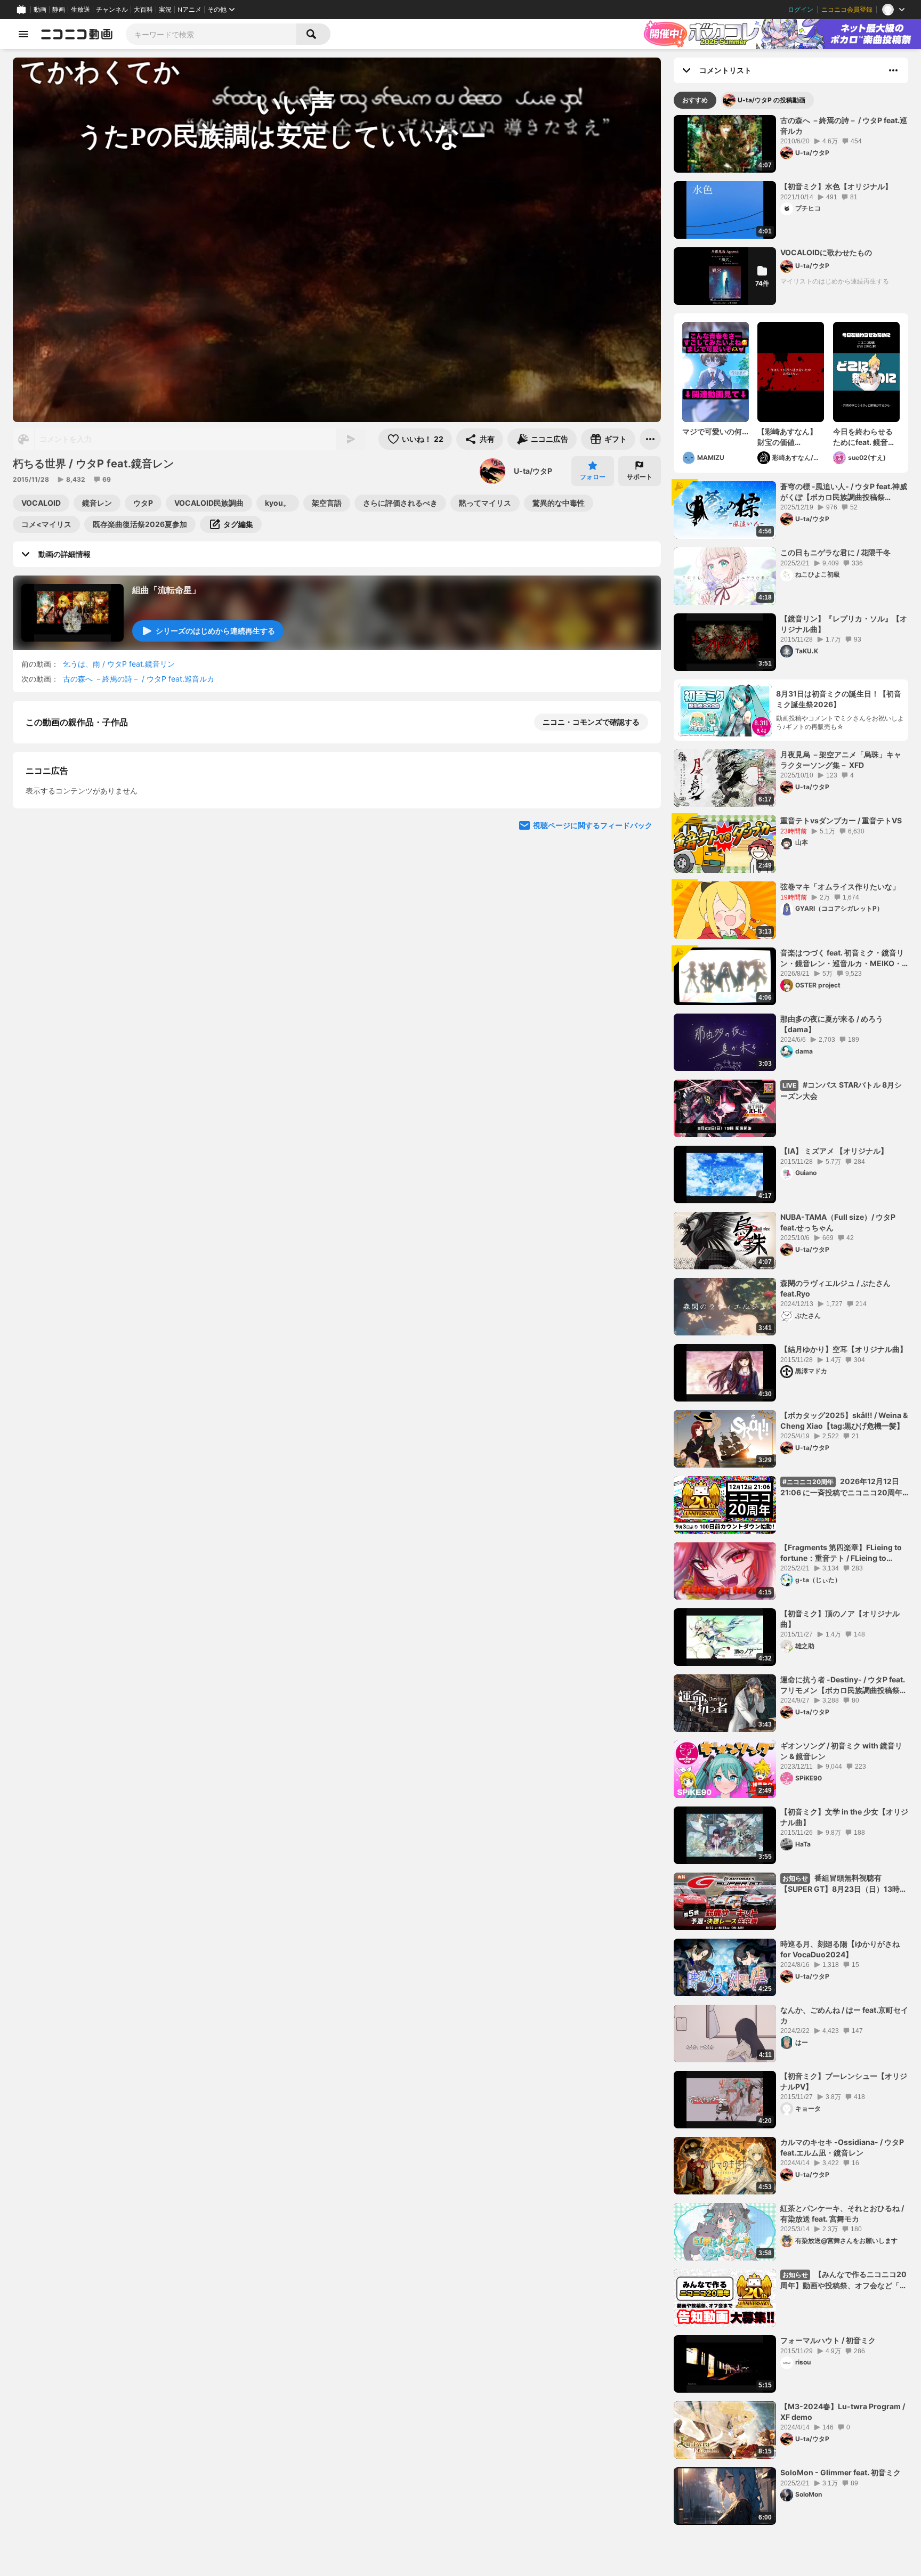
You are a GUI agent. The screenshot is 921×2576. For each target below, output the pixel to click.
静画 (59, 10)
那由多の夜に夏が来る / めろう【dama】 (832, 1024)
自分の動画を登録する (86, 904)
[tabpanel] (791, 1320)
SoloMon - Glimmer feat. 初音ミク (841, 2472)
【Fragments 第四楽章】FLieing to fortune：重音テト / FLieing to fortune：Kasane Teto (841, 1553)
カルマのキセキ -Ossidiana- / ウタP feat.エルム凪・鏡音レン (842, 2147)
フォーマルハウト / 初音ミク (828, 2340)
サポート (640, 477)
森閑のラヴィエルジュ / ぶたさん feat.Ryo (835, 1288)
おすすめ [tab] (695, 100)
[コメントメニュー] (893, 70)
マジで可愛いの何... (715, 431)
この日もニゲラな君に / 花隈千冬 (835, 552)
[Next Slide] (640, 1003)
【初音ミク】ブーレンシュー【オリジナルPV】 (844, 2081)
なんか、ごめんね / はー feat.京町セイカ (844, 2015)
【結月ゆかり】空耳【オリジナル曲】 (844, 1349)
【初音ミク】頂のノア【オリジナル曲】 (840, 1619)
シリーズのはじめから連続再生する (215, 631)
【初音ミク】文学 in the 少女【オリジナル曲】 (844, 1817)
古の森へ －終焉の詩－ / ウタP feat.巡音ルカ (139, 679)
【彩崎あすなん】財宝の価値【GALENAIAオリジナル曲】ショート (788, 437)
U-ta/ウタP (533, 471)
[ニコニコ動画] (77, 34)
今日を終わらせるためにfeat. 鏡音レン (864, 437)
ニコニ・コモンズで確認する (591, 722)
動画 (40, 10)
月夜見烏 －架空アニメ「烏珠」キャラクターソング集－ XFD (841, 760)
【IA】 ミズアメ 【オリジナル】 (834, 1151)
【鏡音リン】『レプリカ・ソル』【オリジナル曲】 (844, 624)
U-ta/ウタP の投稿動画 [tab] (771, 100)
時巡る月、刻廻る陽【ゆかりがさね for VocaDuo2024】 (840, 1949)
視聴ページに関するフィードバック (593, 1105)
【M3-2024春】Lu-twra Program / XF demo (843, 2412)
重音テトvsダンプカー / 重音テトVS (841, 820)
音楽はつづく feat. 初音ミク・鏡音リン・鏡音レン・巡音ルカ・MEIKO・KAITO (842, 958)
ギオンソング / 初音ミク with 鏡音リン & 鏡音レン (841, 1751)
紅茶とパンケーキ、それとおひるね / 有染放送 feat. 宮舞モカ (842, 2213)
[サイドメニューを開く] (23, 34)
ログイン (801, 10)
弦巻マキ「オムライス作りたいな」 (840, 886)
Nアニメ (189, 10)
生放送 (80, 10)
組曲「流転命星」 (166, 590)
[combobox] (211, 34)
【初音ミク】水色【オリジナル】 (836, 186)
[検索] (313, 34)
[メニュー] (650, 439)
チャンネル (112, 10)
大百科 (143, 10)
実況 (165, 10)
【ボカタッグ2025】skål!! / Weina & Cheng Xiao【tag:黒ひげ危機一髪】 (844, 1420)
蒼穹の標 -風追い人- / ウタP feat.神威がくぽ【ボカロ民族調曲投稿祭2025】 (844, 492)
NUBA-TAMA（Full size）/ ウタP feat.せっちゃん (838, 1222)
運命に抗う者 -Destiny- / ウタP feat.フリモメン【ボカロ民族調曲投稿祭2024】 (843, 1685)
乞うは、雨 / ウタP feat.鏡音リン (119, 664)
